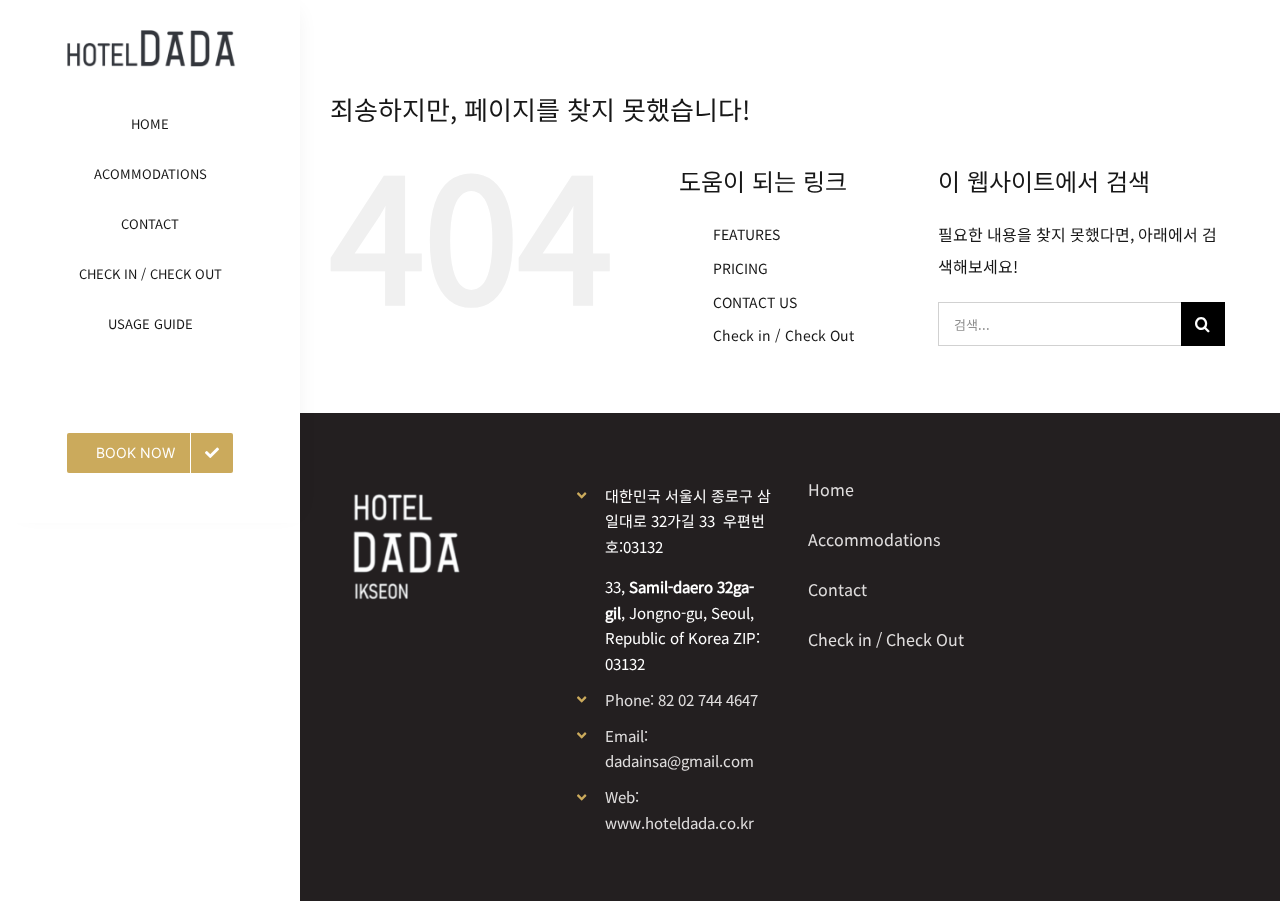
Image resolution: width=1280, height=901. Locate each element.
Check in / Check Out (783, 335)
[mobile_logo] (150, 38)
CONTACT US (755, 302)
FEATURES (746, 234)
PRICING (740, 268)
